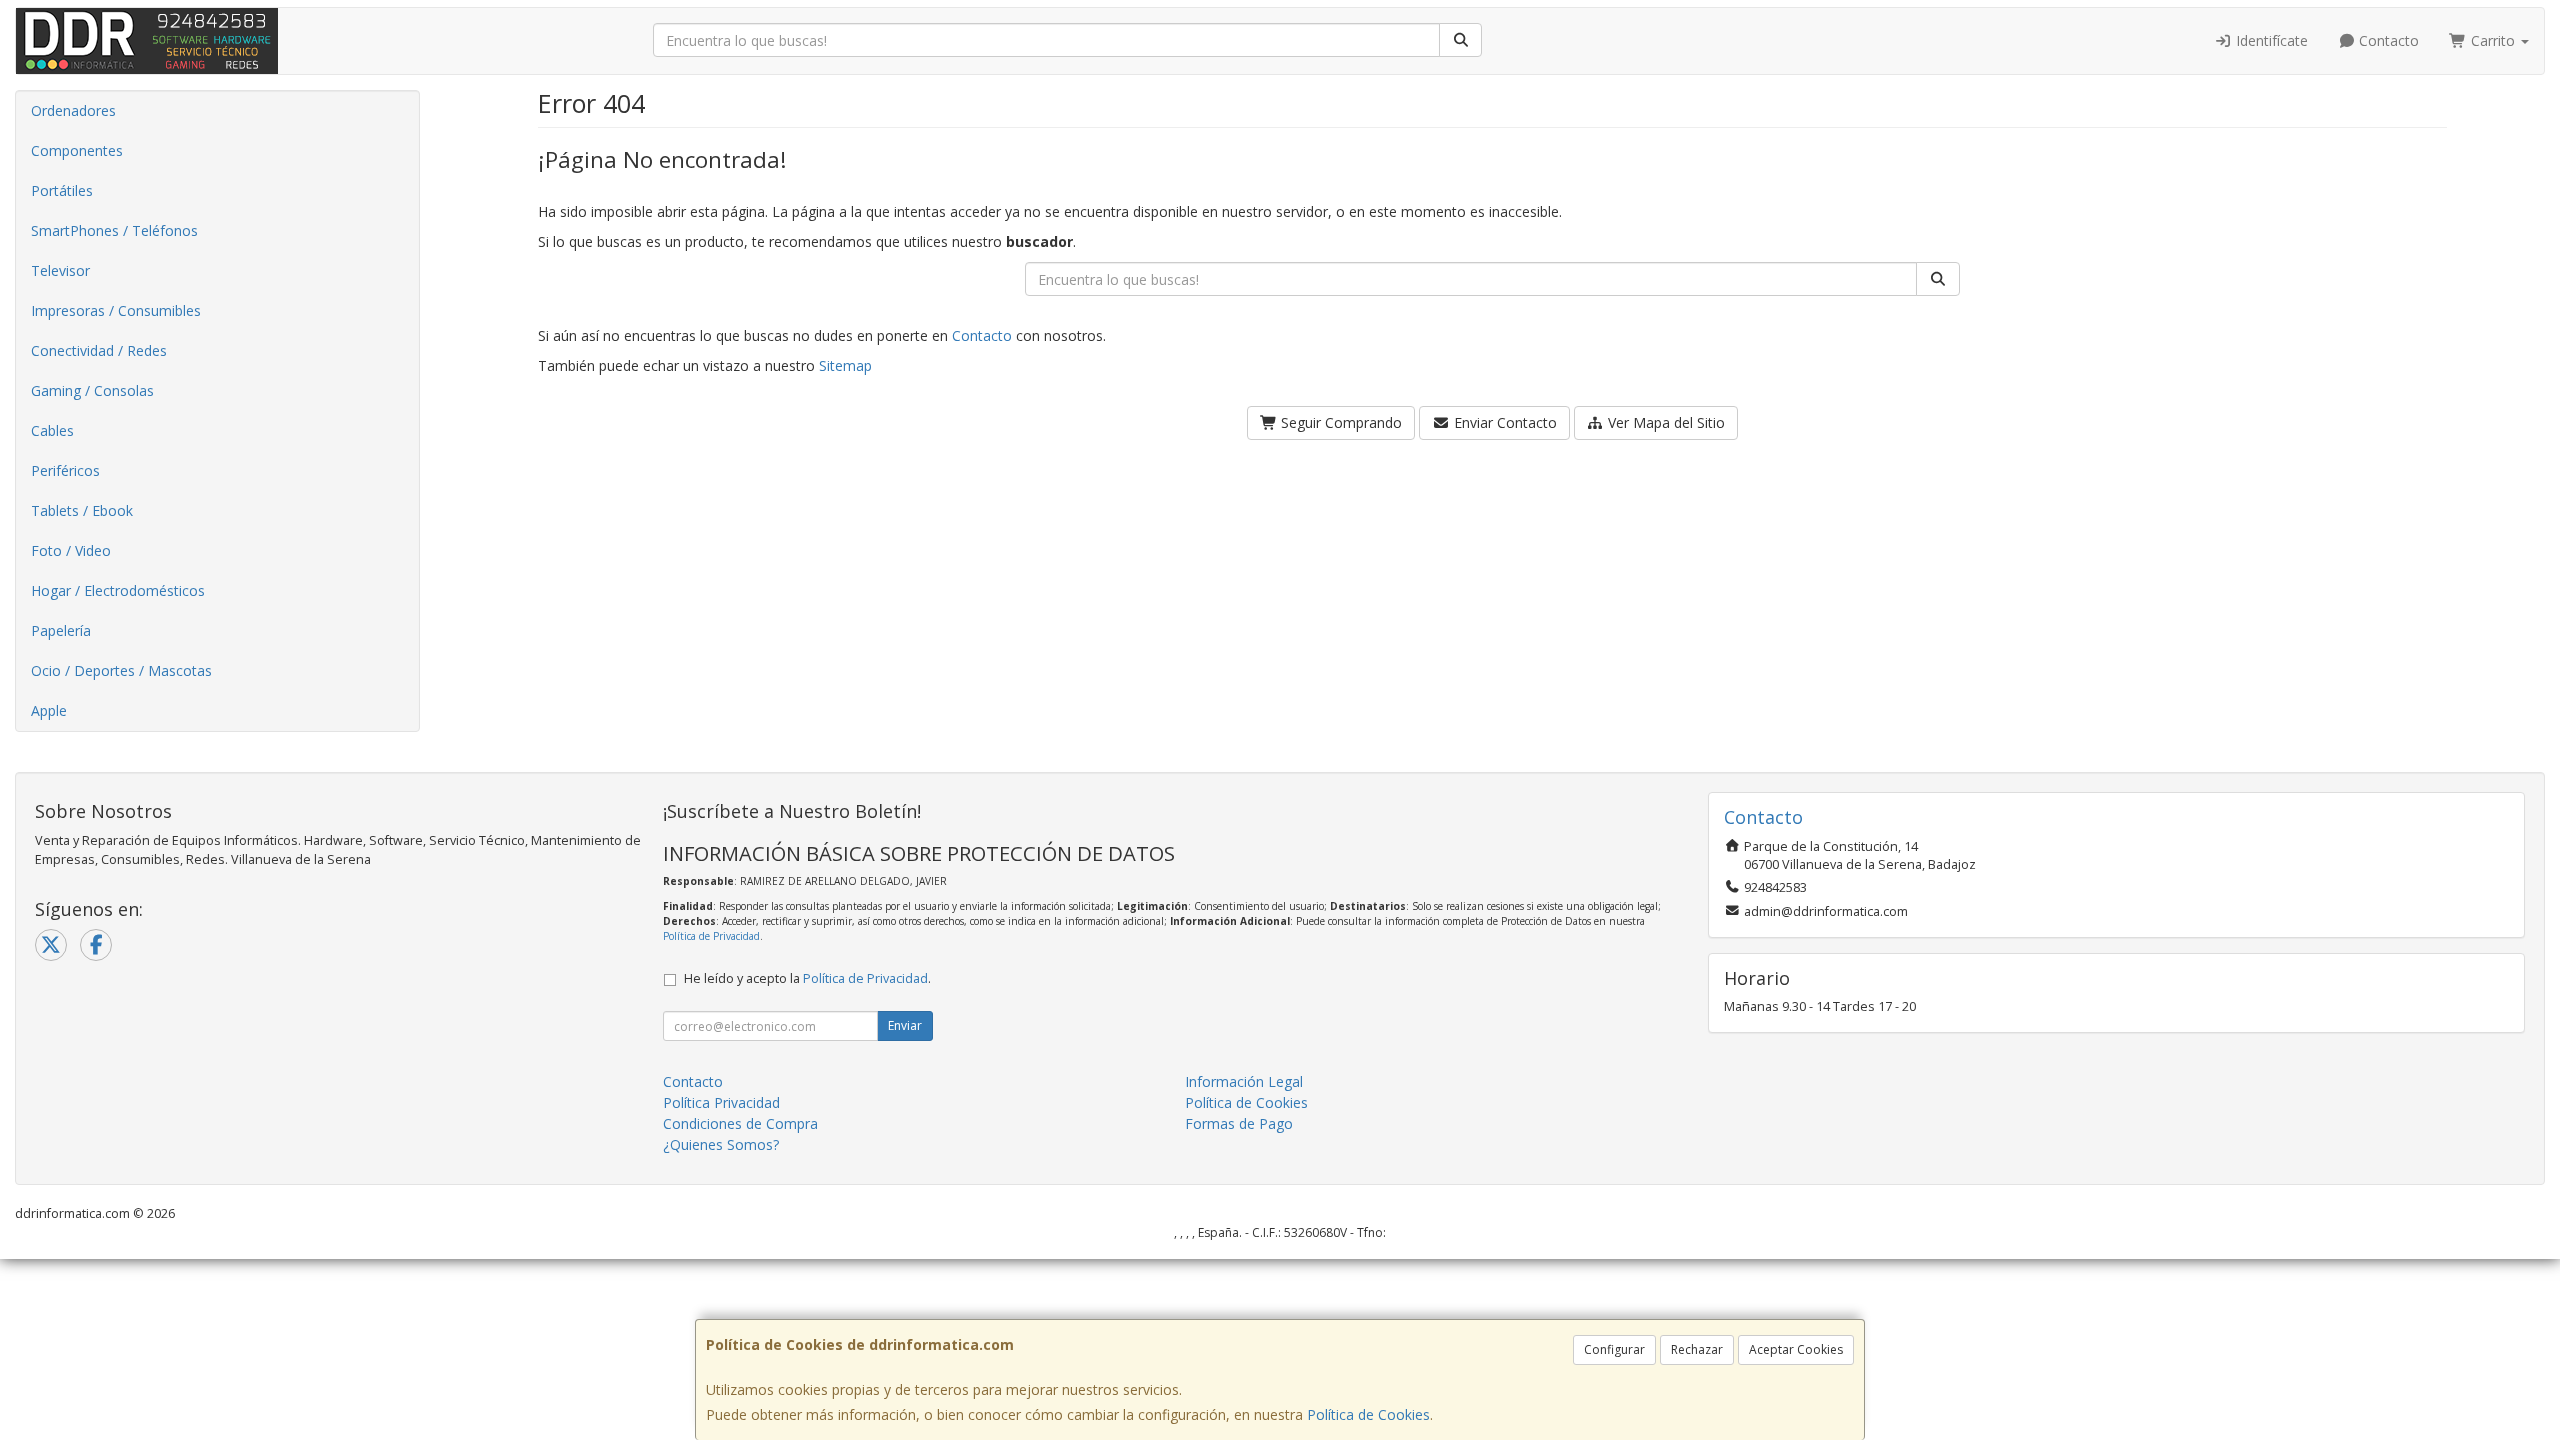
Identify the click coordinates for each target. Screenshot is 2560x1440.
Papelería (61, 630)
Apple (49, 710)
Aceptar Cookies (1796, 1349)
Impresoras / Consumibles (116, 310)
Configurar (1614, 1349)
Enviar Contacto (1503, 422)
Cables (52, 430)
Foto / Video (71, 550)
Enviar (905, 1025)
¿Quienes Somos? (721, 1144)
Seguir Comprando (1339, 422)
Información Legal (1244, 1081)
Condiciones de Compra (740, 1123)
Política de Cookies (1368, 1414)
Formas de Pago (1239, 1123)
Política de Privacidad (711, 936)
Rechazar (1697, 1349)
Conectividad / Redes (99, 350)
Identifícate (2270, 40)
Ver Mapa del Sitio (1664, 422)
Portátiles (62, 190)
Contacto (2387, 40)
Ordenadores (73, 110)
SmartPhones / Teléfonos (114, 230)
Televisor (60, 270)
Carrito (2493, 40)
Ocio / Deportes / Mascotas (121, 670)
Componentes (77, 150)
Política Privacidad (721, 1102)
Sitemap (845, 365)
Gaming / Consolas (92, 390)
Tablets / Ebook (82, 510)
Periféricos (65, 470)
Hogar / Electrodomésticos (118, 590)
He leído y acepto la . (807, 978)
